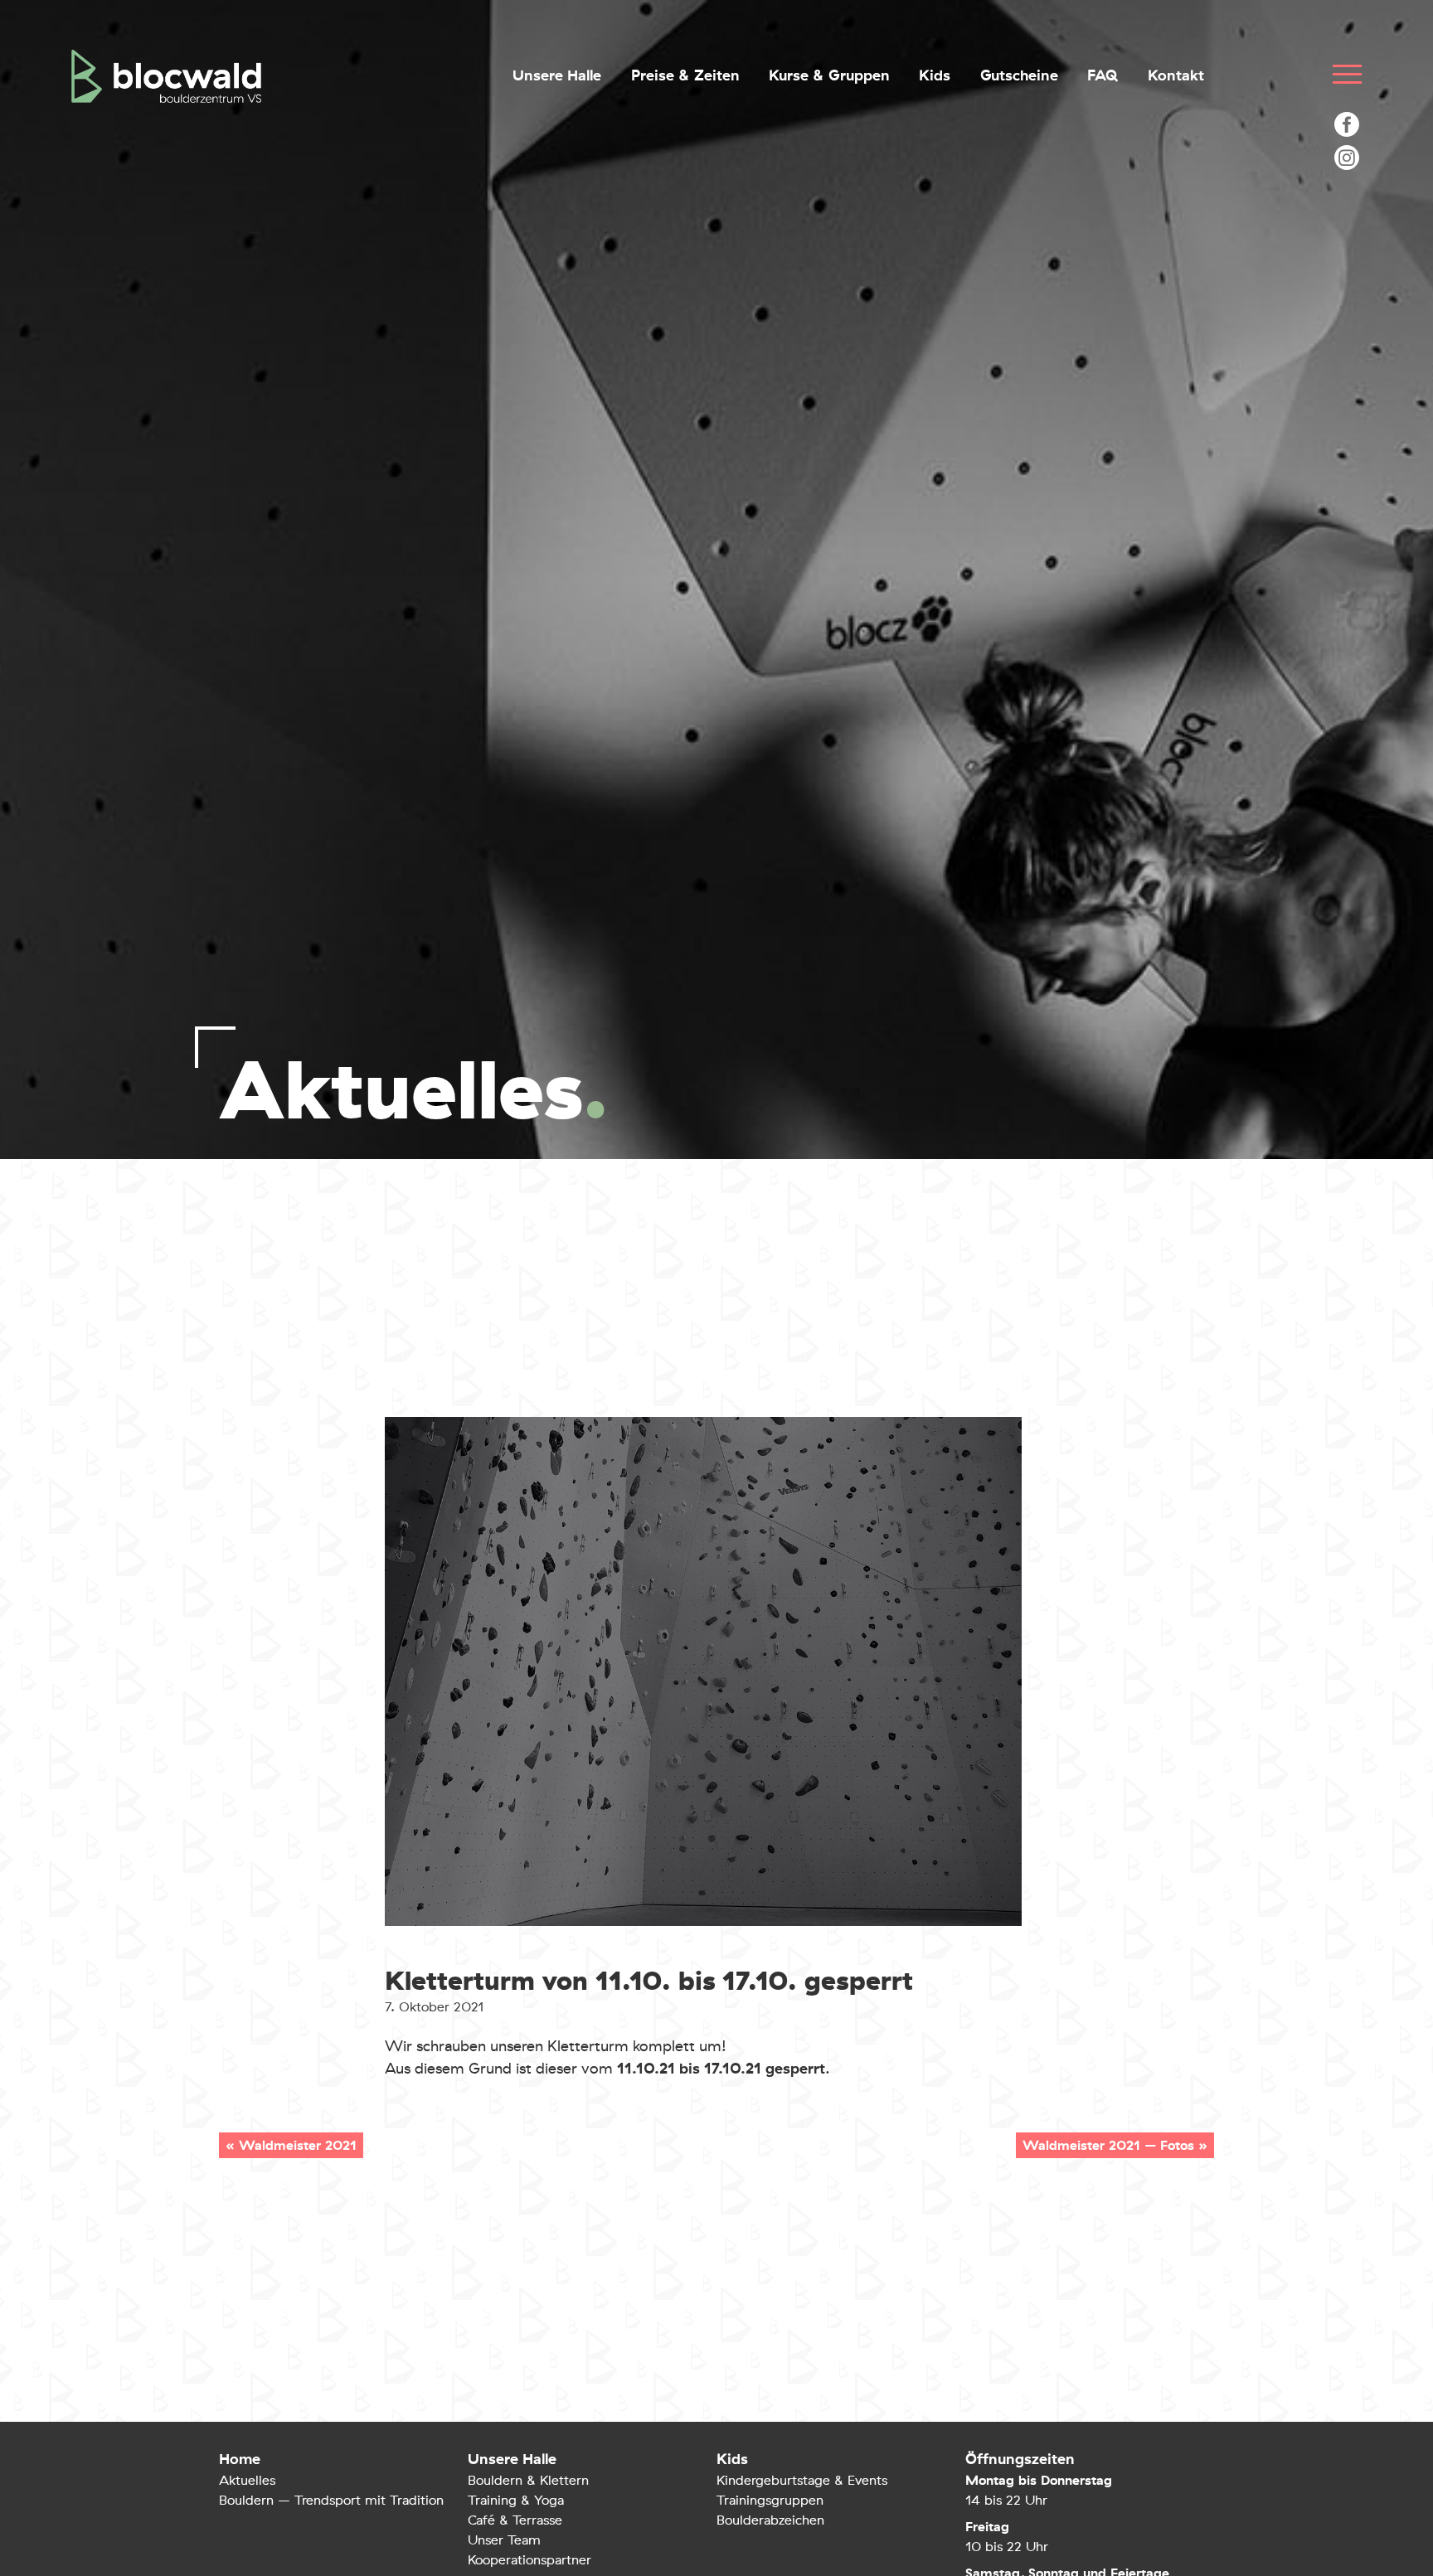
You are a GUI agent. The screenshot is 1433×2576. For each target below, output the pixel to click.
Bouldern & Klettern (528, 2480)
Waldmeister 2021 (298, 2145)
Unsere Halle (557, 76)
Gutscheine (1019, 76)
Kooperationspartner (529, 2560)
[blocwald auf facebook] (1347, 124)
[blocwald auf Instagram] (1347, 158)
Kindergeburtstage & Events (802, 2480)
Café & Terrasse (515, 2520)
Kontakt (1176, 76)
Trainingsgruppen (770, 2500)
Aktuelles (247, 2480)
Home (240, 2459)
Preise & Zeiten (685, 76)
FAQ (1103, 76)
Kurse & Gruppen (829, 76)
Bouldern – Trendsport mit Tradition (331, 2500)
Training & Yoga (516, 2500)
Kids (935, 76)
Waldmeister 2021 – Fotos (1108, 2145)
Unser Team (504, 2540)
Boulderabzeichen (770, 2520)
